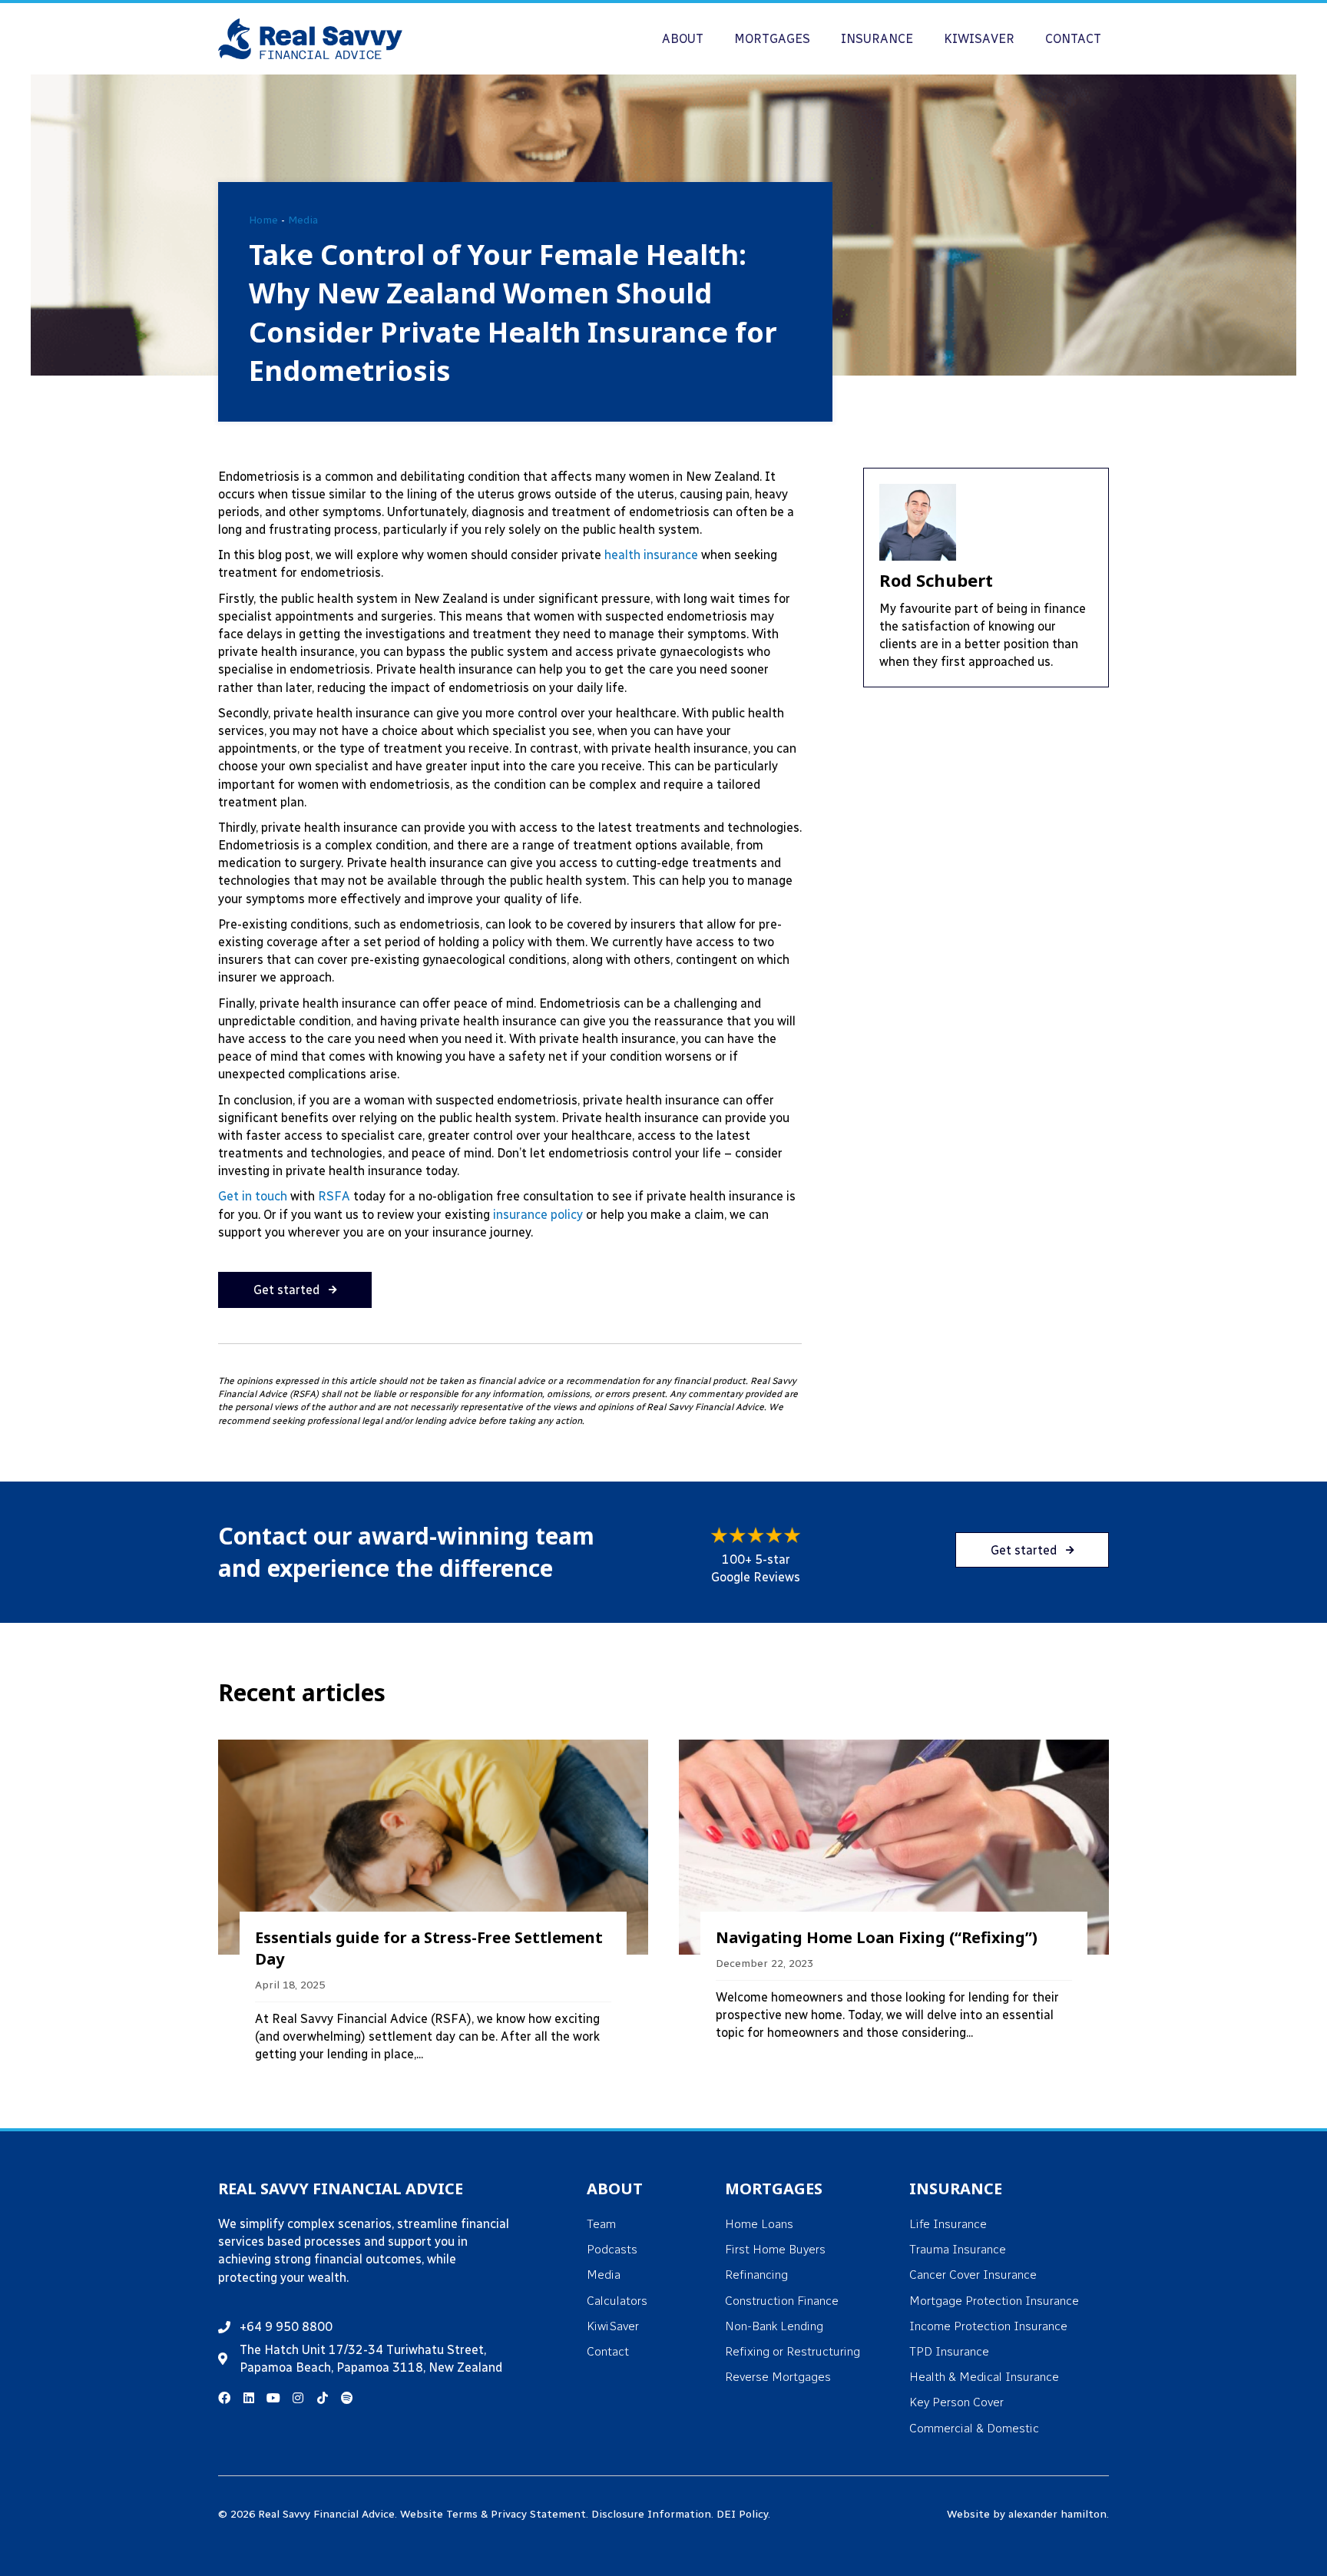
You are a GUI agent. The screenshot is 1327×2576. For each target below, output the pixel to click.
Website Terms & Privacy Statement (493, 2514)
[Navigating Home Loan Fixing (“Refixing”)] (894, 1911)
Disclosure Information (651, 2514)
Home (263, 220)
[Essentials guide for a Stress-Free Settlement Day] (433, 1911)
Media (303, 220)
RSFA (334, 1196)
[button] (295, 1290)
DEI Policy (742, 2514)
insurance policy (538, 1215)
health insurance (651, 555)
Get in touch (253, 1196)
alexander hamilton (1057, 2514)
